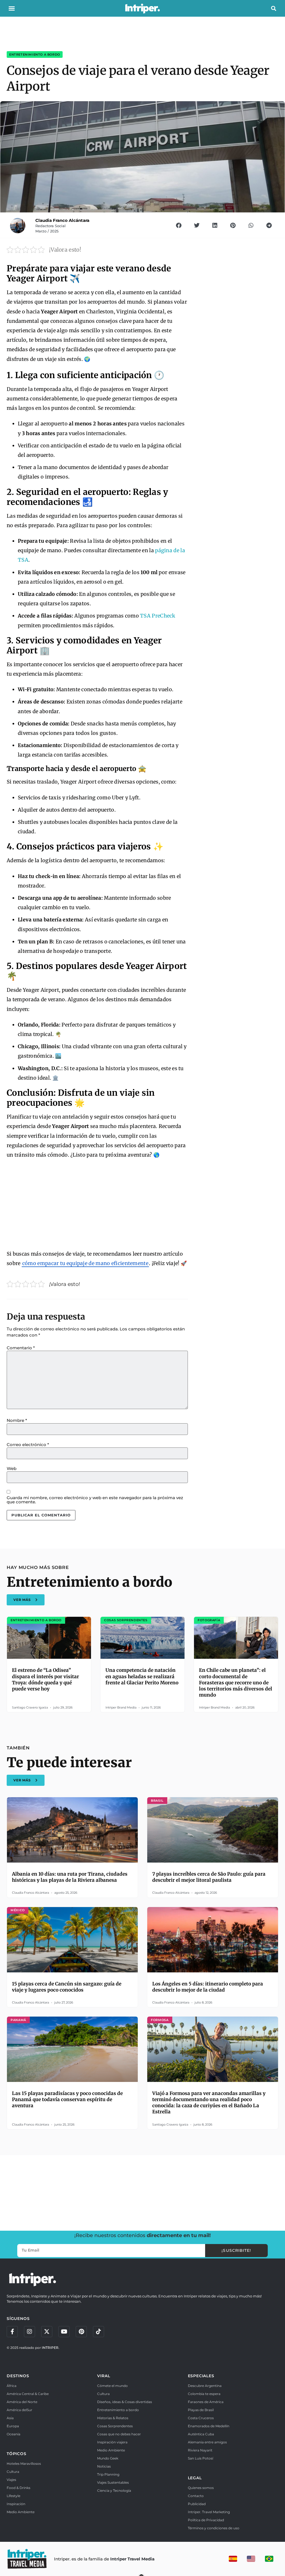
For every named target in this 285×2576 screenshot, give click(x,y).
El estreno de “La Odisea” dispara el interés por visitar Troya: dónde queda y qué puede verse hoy (46, 1679)
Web (12, 1468)
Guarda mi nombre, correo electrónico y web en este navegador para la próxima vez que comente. (95, 1500)
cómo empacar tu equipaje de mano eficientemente (85, 1263)
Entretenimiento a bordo (35, 54)
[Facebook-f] (12, 2332)
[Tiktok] (99, 2332)
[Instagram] (30, 2332)
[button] (12, 8)
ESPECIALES (201, 2376)
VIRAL (104, 2376)
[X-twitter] (47, 2332)
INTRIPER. (51, 2348)
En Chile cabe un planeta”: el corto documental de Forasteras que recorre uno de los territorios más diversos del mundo (236, 1682)
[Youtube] (64, 2332)
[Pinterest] (81, 2332)
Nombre (17, 1420)
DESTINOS (18, 2376)
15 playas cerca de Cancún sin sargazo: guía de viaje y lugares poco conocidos (67, 1987)
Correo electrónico (28, 1445)
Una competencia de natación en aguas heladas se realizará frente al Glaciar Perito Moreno (142, 1676)
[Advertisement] (97, 1205)
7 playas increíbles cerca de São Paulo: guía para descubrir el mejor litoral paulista (209, 1877)
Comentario (21, 1348)
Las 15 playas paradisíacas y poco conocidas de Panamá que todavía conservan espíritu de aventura (67, 2099)
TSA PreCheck (158, 616)
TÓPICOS (17, 2454)
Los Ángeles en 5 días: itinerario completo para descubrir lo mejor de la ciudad (208, 1987)
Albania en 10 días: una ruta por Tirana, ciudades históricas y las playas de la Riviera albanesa (70, 1877)
